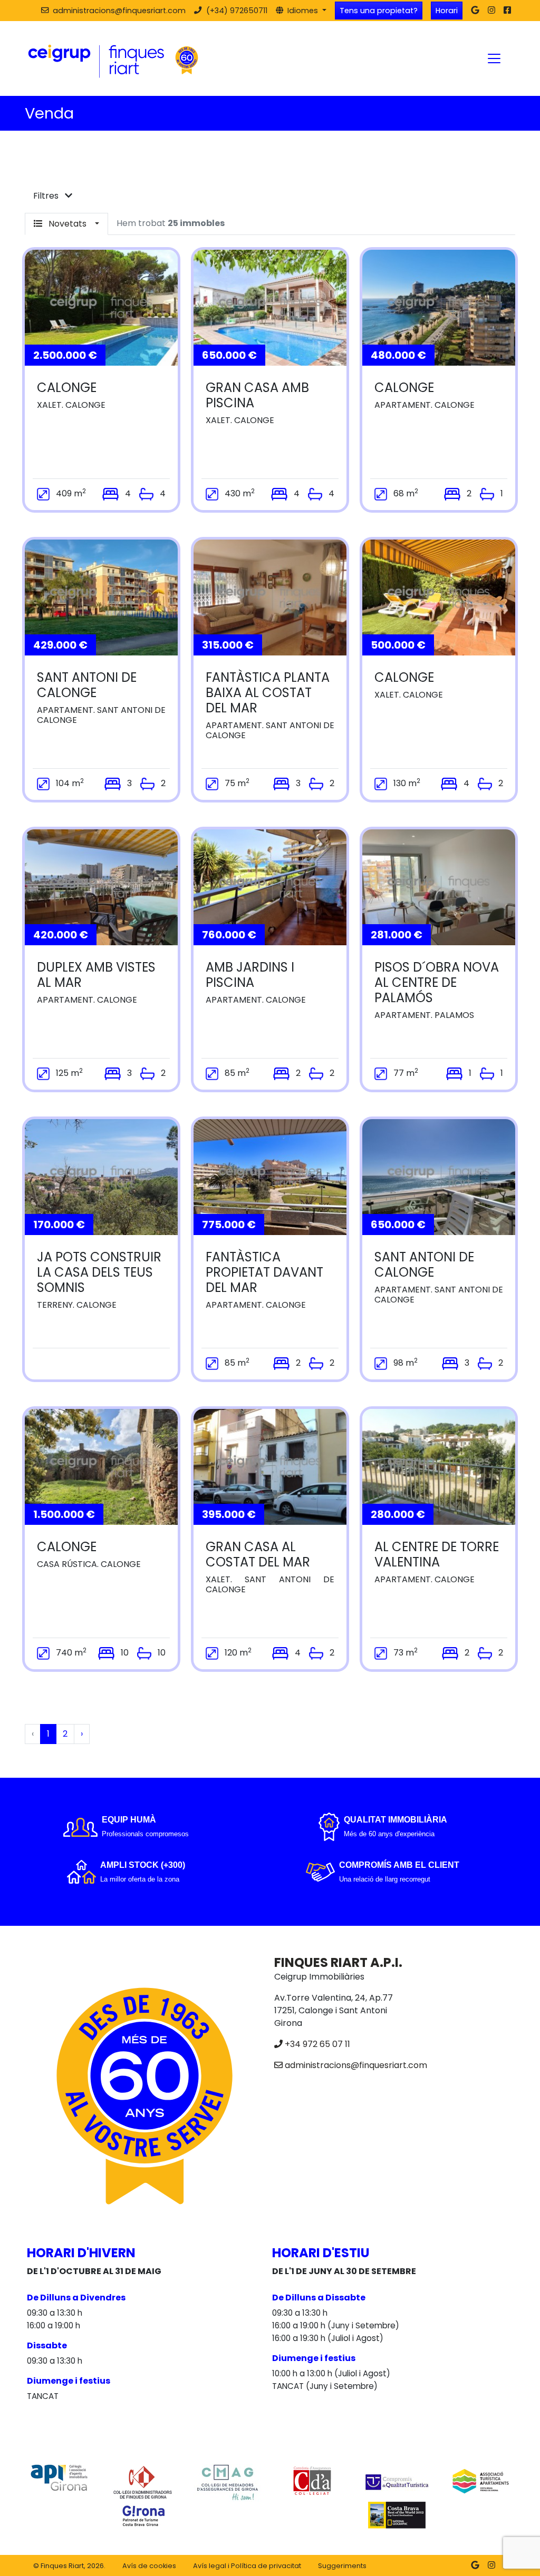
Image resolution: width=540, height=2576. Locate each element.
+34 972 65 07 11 (317, 2044)
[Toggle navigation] (494, 58)
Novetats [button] (67, 224)
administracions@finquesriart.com (356, 2065)
